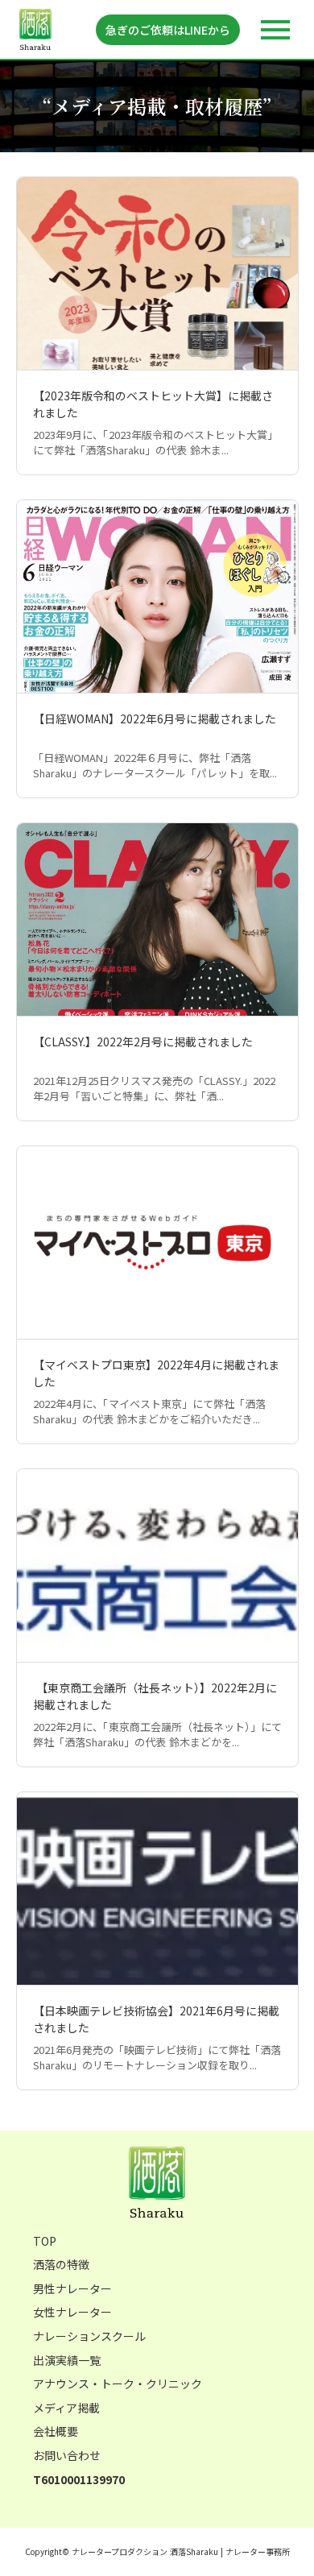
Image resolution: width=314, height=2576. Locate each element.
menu (275, 30)
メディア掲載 (66, 2408)
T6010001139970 (79, 2480)
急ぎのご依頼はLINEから (168, 30)
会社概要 (56, 2431)
